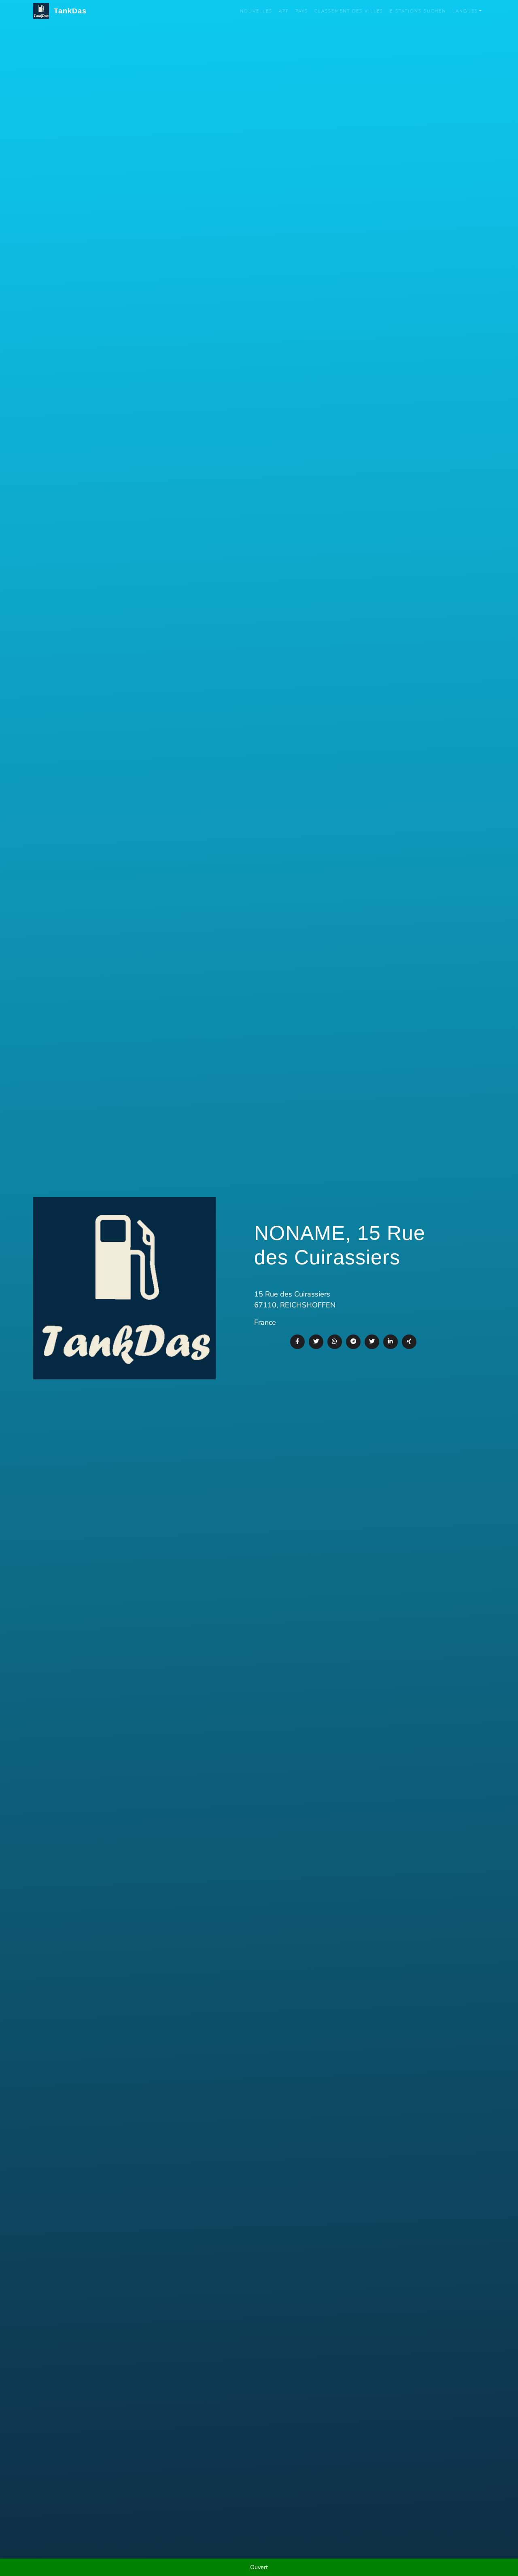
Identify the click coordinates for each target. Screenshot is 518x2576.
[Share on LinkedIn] (391, 1342)
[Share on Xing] (409, 1342)
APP (284, 11)
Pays (302, 11)
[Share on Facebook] (297, 1342)
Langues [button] (465, 11)
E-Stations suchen (418, 11)
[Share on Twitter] (316, 1342)
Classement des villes (349, 11)
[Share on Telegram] (353, 1342)
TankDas (68, 11)
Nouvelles (256, 11)
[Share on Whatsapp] (335, 1342)
